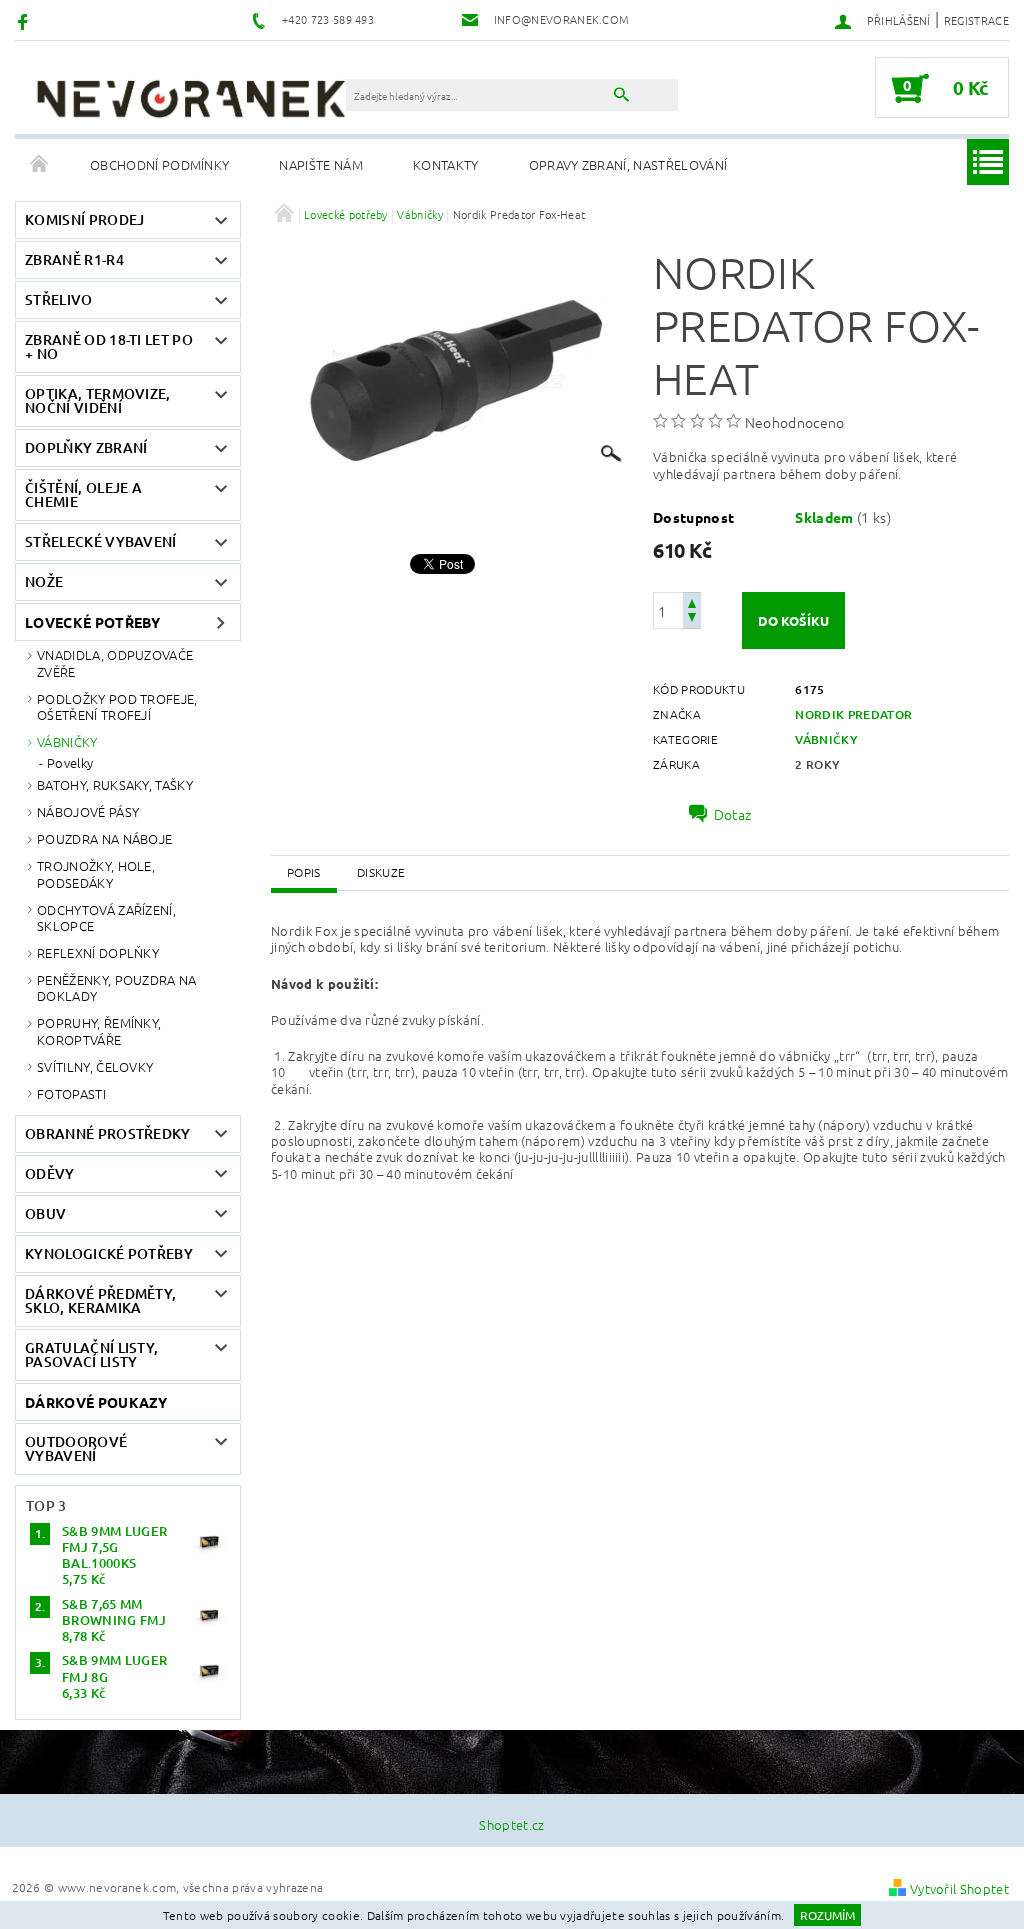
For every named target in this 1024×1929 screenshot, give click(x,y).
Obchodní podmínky (159, 164)
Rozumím (827, 1915)
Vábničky (67, 741)
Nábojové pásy (88, 811)
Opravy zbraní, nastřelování (628, 164)
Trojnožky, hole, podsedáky (96, 873)
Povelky (70, 763)
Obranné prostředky (108, 1133)
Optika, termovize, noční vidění (98, 400)
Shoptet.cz (511, 1824)
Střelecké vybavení (101, 541)
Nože (44, 581)
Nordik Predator (853, 714)
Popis (304, 872)
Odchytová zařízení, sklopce (106, 917)
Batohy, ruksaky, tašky (115, 784)
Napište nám (321, 164)
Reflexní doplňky (98, 952)
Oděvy (50, 1173)
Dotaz (733, 814)
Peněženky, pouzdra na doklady (117, 987)
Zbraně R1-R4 (74, 259)
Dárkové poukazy (96, 1402)
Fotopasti (71, 1093)
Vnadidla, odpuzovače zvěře (115, 662)
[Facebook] (25, 20)
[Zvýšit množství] (692, 601)
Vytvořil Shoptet (959, 1888)
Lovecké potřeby (93, 622)
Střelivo (59, 299)
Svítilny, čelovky (95, 1066)
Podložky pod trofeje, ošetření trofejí (117, 706)
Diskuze (381, 872)
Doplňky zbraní (86, 447)
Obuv (45, 1213)
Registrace (976, 20)
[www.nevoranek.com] (190, 98)
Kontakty (446, 164)
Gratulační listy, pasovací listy (91, 1354)
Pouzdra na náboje (104, 838)
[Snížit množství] (692, 619)
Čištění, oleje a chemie (83, 494)
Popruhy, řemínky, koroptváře (99, 1030)
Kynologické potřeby (109, 1253)
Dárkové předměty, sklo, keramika (100, 1300)
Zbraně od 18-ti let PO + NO (109, 346)
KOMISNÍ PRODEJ (84, 219)
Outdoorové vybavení (76, 1448)
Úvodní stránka (40, 165)
